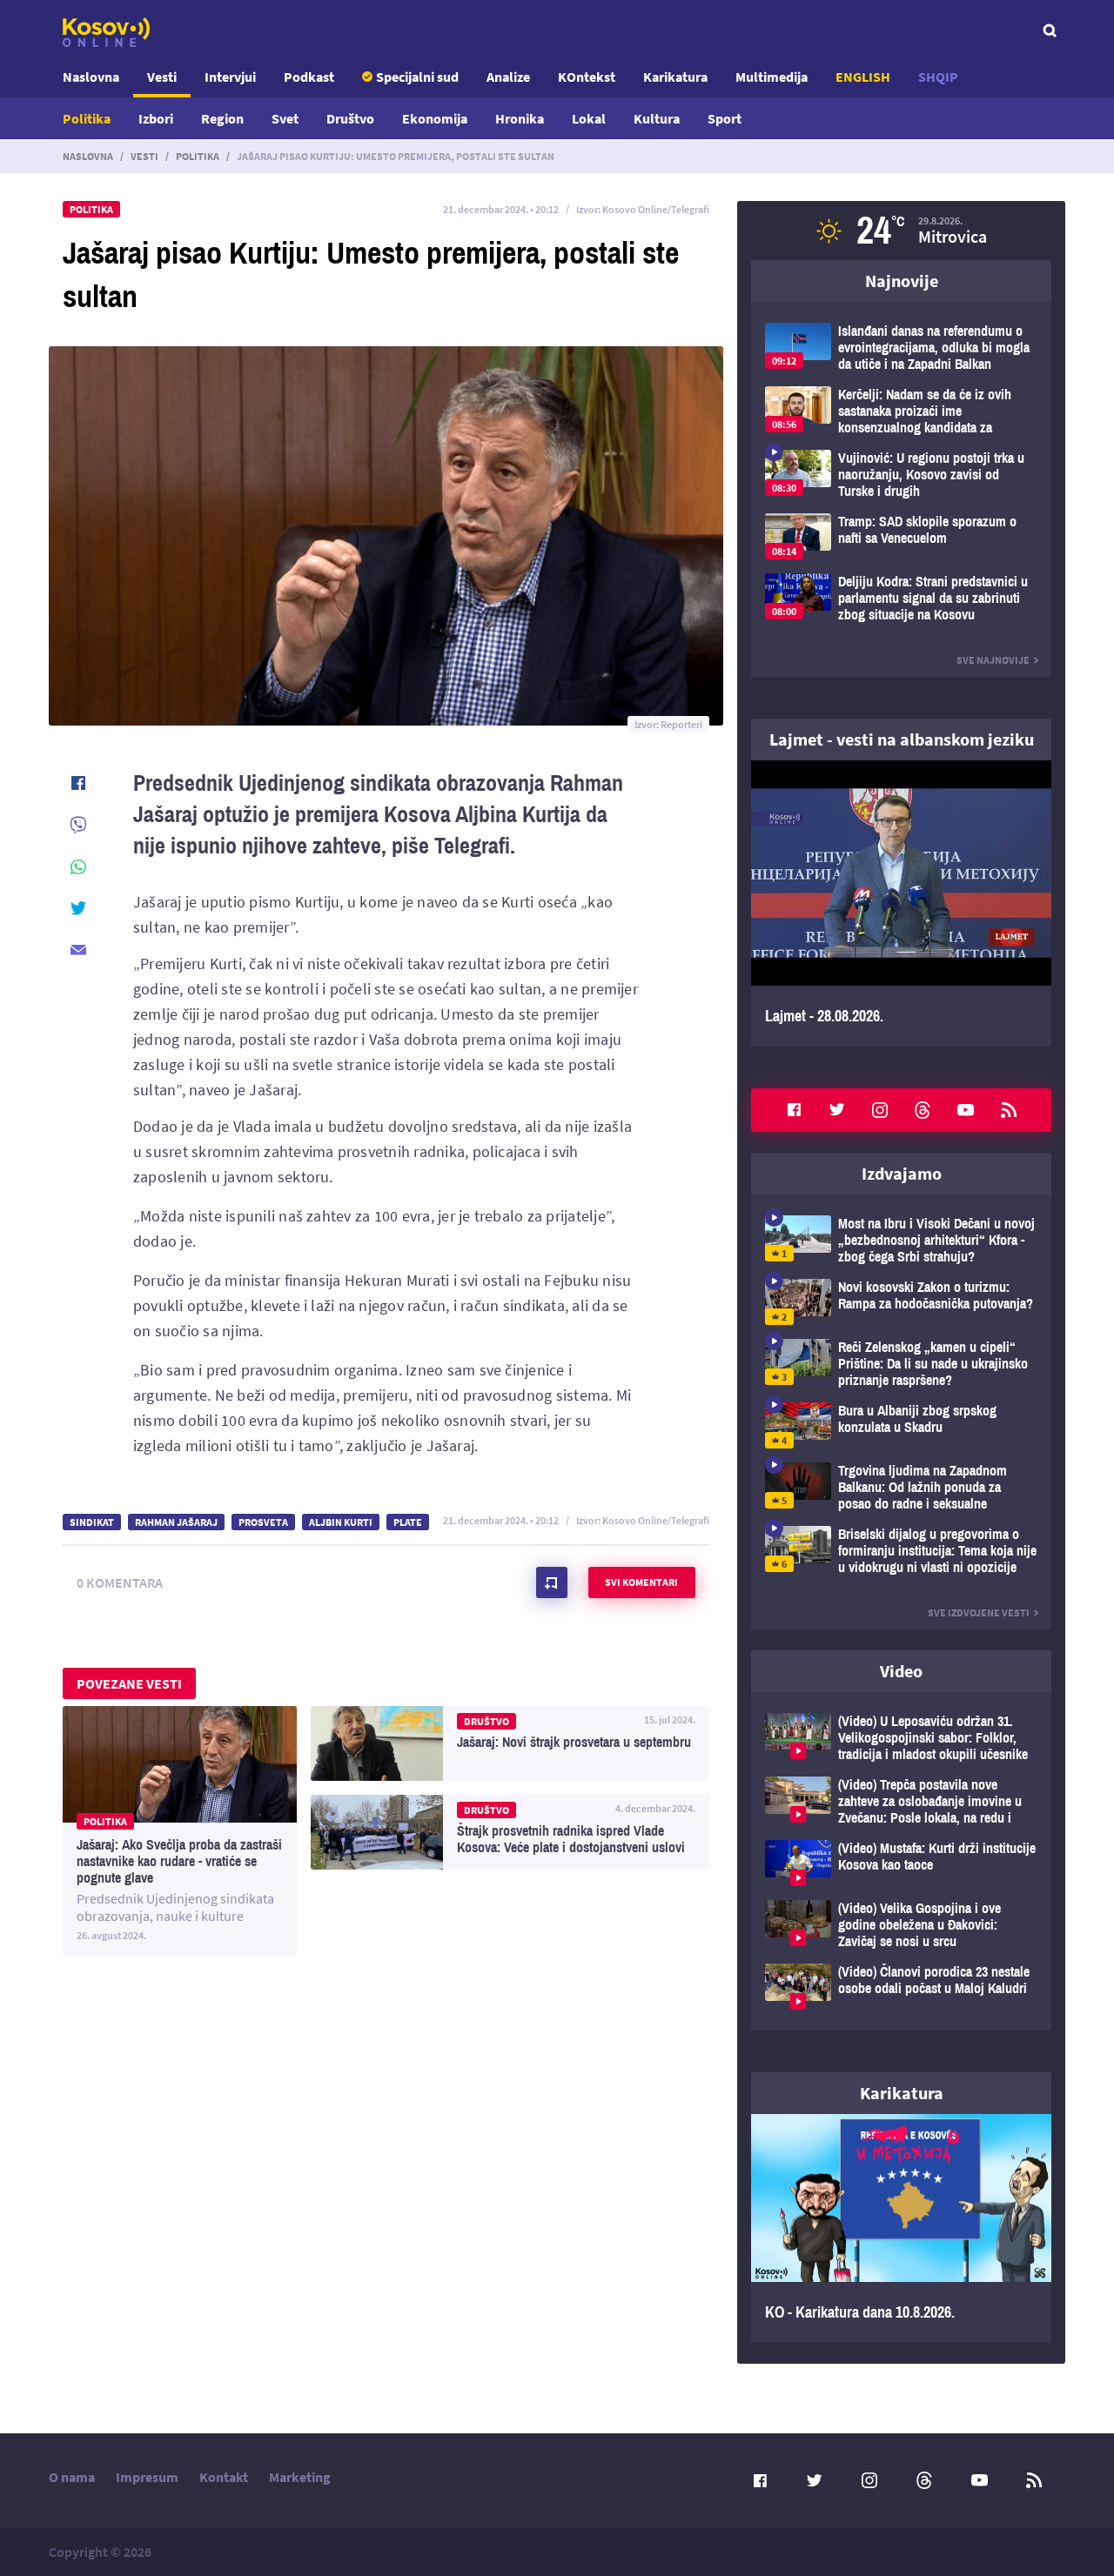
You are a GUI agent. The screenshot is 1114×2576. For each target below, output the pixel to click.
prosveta (263, 1522)
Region (222, 118)
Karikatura (675, 77)
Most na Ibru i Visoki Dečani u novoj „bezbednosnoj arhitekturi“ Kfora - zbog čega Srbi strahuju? (901, 1240)
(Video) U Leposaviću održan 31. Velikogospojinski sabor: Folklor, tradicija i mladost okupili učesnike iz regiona (901, 1738)
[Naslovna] (106, 32)
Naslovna (91, 77)
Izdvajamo (902, 1173)
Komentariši (552, 1582)
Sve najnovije (993, 660)
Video (901, 1671)
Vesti (162, 77)
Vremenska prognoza (901, 231)
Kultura (657, 118)
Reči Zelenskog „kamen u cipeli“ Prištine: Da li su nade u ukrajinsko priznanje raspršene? (901, 1364)
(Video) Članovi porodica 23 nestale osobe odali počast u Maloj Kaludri (901, 1987)
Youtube (966, 1110)
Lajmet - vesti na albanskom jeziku (902, 739)
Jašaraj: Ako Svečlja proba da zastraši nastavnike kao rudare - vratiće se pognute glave (180, 1831)
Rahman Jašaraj (176, 1522)
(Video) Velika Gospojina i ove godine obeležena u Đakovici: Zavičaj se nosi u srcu (901, 1925)
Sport (725, 118)
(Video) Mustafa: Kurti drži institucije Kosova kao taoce (901, 1863)
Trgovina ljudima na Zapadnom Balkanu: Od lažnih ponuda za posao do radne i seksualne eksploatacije (901, 1487)
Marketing (300, 2477)
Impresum (147, 2477)
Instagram (880, 1110)
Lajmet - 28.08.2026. (901, 903)
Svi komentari (641, 1582)
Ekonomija (435, 118)
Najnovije (902, 281)
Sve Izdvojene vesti (979, 1613)
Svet (285, 118)
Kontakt (224, 2477)
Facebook (794, 1110)
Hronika (520, 118)
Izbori (156, 118)
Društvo (350, 118)
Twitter (837, 1110)
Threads (923, 1110)
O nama (72, 2477)
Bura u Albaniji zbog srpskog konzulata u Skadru (901, 1425)
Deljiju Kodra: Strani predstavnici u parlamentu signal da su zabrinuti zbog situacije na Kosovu (901, 598)
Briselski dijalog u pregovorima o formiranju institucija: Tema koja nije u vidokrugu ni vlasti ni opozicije (901, 1551)
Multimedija (772, 77)
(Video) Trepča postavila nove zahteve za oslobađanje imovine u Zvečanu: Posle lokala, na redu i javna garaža (901, 1801)
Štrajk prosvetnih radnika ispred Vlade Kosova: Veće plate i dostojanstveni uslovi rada (510, 1832)
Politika (87, 118)
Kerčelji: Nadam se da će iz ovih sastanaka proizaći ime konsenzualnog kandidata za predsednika (901, 411)
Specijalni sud (417, 77)
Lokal (589, 118)
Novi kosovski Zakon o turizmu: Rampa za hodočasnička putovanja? (901, 1302)
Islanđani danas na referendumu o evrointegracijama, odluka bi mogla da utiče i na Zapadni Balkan (901, 348)
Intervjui (230, 77)
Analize (508, 77)
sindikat (92, 1522)
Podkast (309, 77)
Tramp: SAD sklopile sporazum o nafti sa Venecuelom (901, 536)
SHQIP (938, 77)
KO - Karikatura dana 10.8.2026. (901, 2229)
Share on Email (78, 950)
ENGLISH (863, 77)
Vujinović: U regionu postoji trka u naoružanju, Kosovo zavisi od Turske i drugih (901, 475)
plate (408, 1522)
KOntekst (587, 77)
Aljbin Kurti (341, 1522)
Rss (1009, 1110)
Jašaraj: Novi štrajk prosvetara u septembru (510, 1743)
